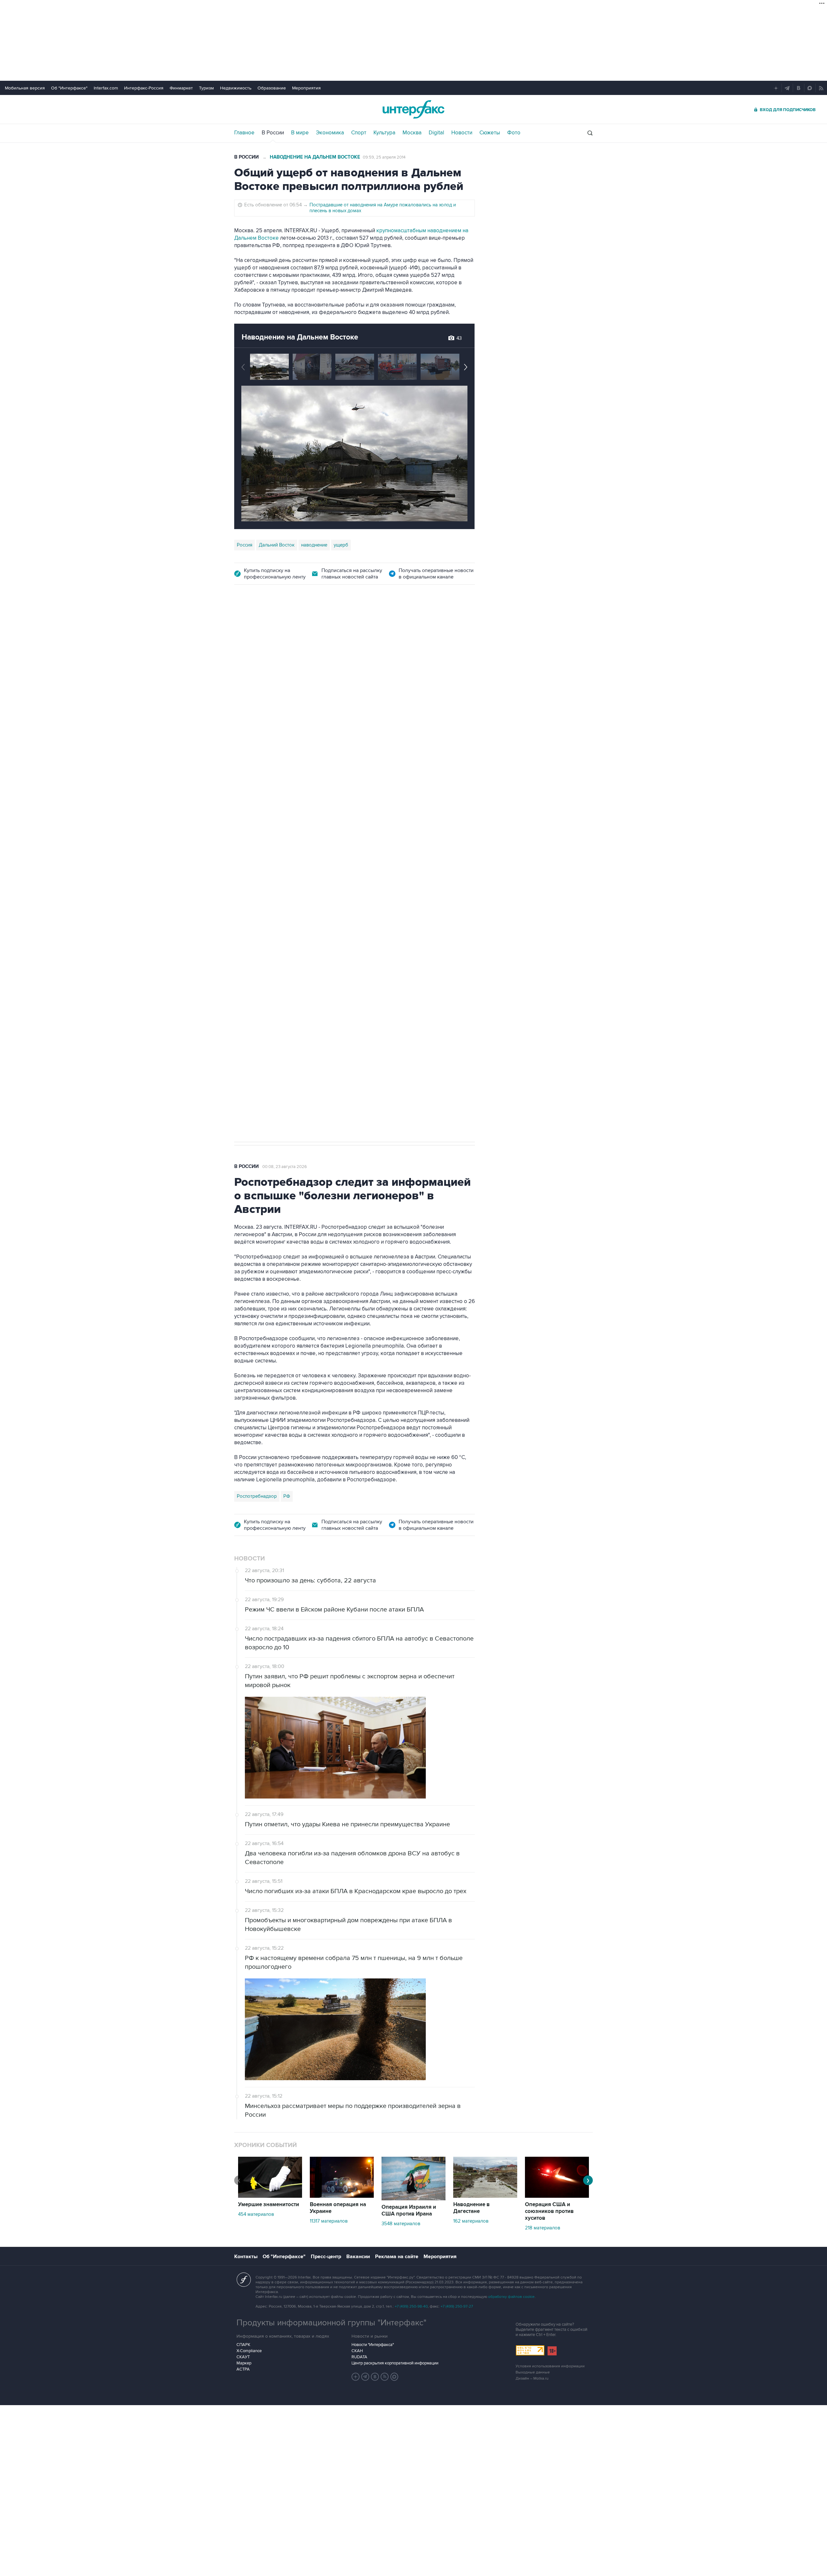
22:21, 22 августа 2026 (377, 630)
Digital (436, 133)
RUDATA (359, 2357)
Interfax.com (106, 88)
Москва (412, 133)
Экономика (330, 133)
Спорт (359, 133)
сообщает (361, 698)
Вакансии (358, 2257)
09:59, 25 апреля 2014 (384, 157)
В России (273, 133)
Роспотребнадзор (257, 1496)
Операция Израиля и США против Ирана (409, 2211)
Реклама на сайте (397, 2257)
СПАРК (243, 2345)
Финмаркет (181, 88)
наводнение (314, 545)
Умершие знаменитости (269, 2205)
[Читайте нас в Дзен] (356, 2377)
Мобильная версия (25, 88)
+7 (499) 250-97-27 (457, 2306)
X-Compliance (249, 2351)
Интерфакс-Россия (144, 88)
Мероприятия (306, 88)
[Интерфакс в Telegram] (365, 2377)
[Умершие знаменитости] (270, 2196)
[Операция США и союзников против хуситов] (557, 2196)
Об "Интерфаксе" (69, 88)
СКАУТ (243, 2357)
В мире (300, 133)
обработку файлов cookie (511, 2297)
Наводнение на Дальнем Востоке (315, 157)
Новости (462, 133)
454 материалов (256, 2214)
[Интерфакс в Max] (394, 2377)
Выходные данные (533, 2372)
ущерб (341, 545)
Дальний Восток (277, 545)
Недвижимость (236, 88)
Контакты (246, 2257)
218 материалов (543, 2228)
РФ (287, 1496)
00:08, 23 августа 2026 (285, 1167)
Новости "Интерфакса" (373, 2345)
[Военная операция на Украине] (342, 2196)
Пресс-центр (326, 2257)
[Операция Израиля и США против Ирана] (413, 2199)
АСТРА (243, 2369)
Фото (514, 133)
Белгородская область (262, 940)
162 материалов (471, 2221)
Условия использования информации (550, 2366)
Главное (244, 133)
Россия (245, 545)
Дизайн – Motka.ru (532, 2378)
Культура (384, 133)
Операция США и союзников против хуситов (549, 2211)
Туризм (206, 88)
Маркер (244, 2363)
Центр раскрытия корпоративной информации (395, 2363)
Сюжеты (490, 133)
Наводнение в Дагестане (471, 2208)
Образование (272, 88)
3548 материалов (401, 2224)
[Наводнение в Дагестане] (485, 2196)
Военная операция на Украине (311, 630)
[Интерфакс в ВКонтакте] (375, 2377)
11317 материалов (329, 2221)
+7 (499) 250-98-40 (411, 2306)
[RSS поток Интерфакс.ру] (385, 2377)
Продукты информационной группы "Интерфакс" (331, 2323)
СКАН (357, 2351)
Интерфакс (413, 109)
